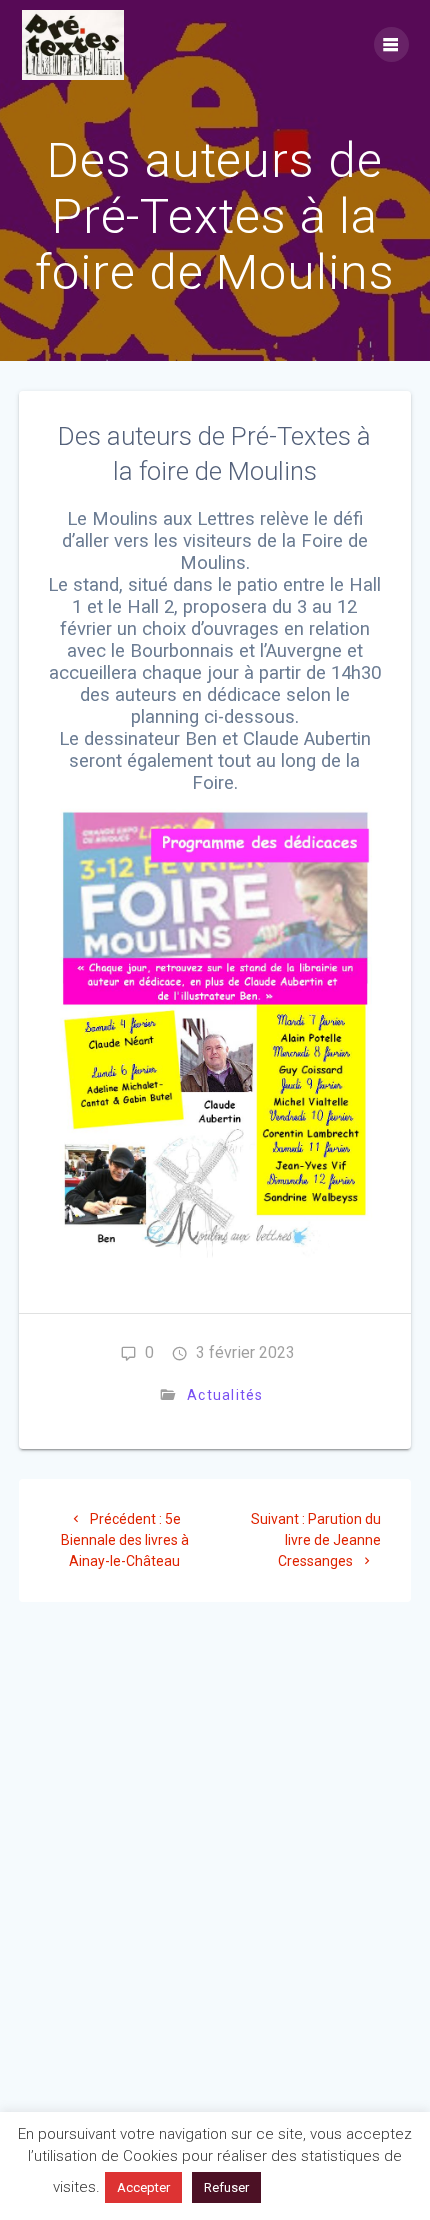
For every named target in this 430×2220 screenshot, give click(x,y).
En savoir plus (324, 2187)
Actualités (225, 1395)
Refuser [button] (226, 2187)
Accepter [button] (143, 2187)
